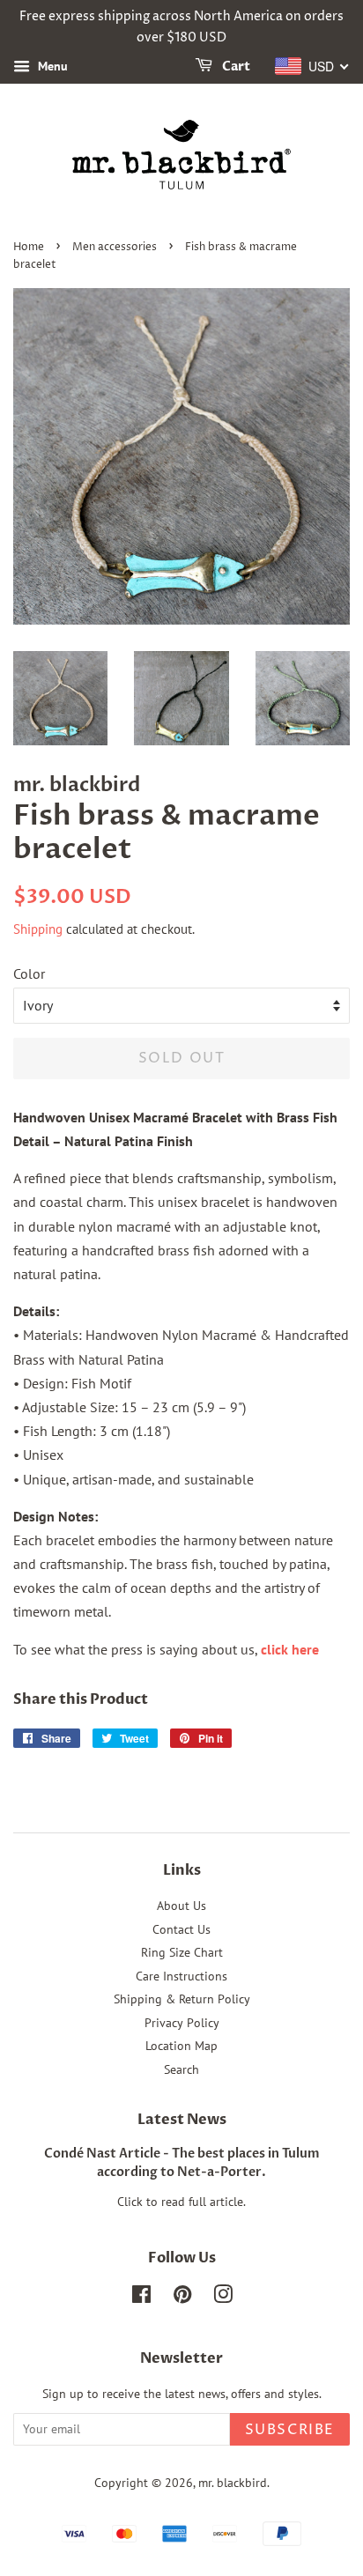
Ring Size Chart (182, 1952)
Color (29, 973)
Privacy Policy (182, 2023)
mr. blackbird (233, 2483)
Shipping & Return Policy (182, 1999)
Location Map (181, 2046)
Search (181, 2069)
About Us (181, 1906)
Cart (235, 67)
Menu (51, 66)
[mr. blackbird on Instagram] (223, 2298)
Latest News (182, 2120)
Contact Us (181, 1929)
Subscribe (290, 2430)
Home (29, 247)
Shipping (38, 929)
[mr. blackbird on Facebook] (141, 2298)
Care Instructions (181, 1976)
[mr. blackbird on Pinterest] (182, 2298)
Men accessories (115, 247)
